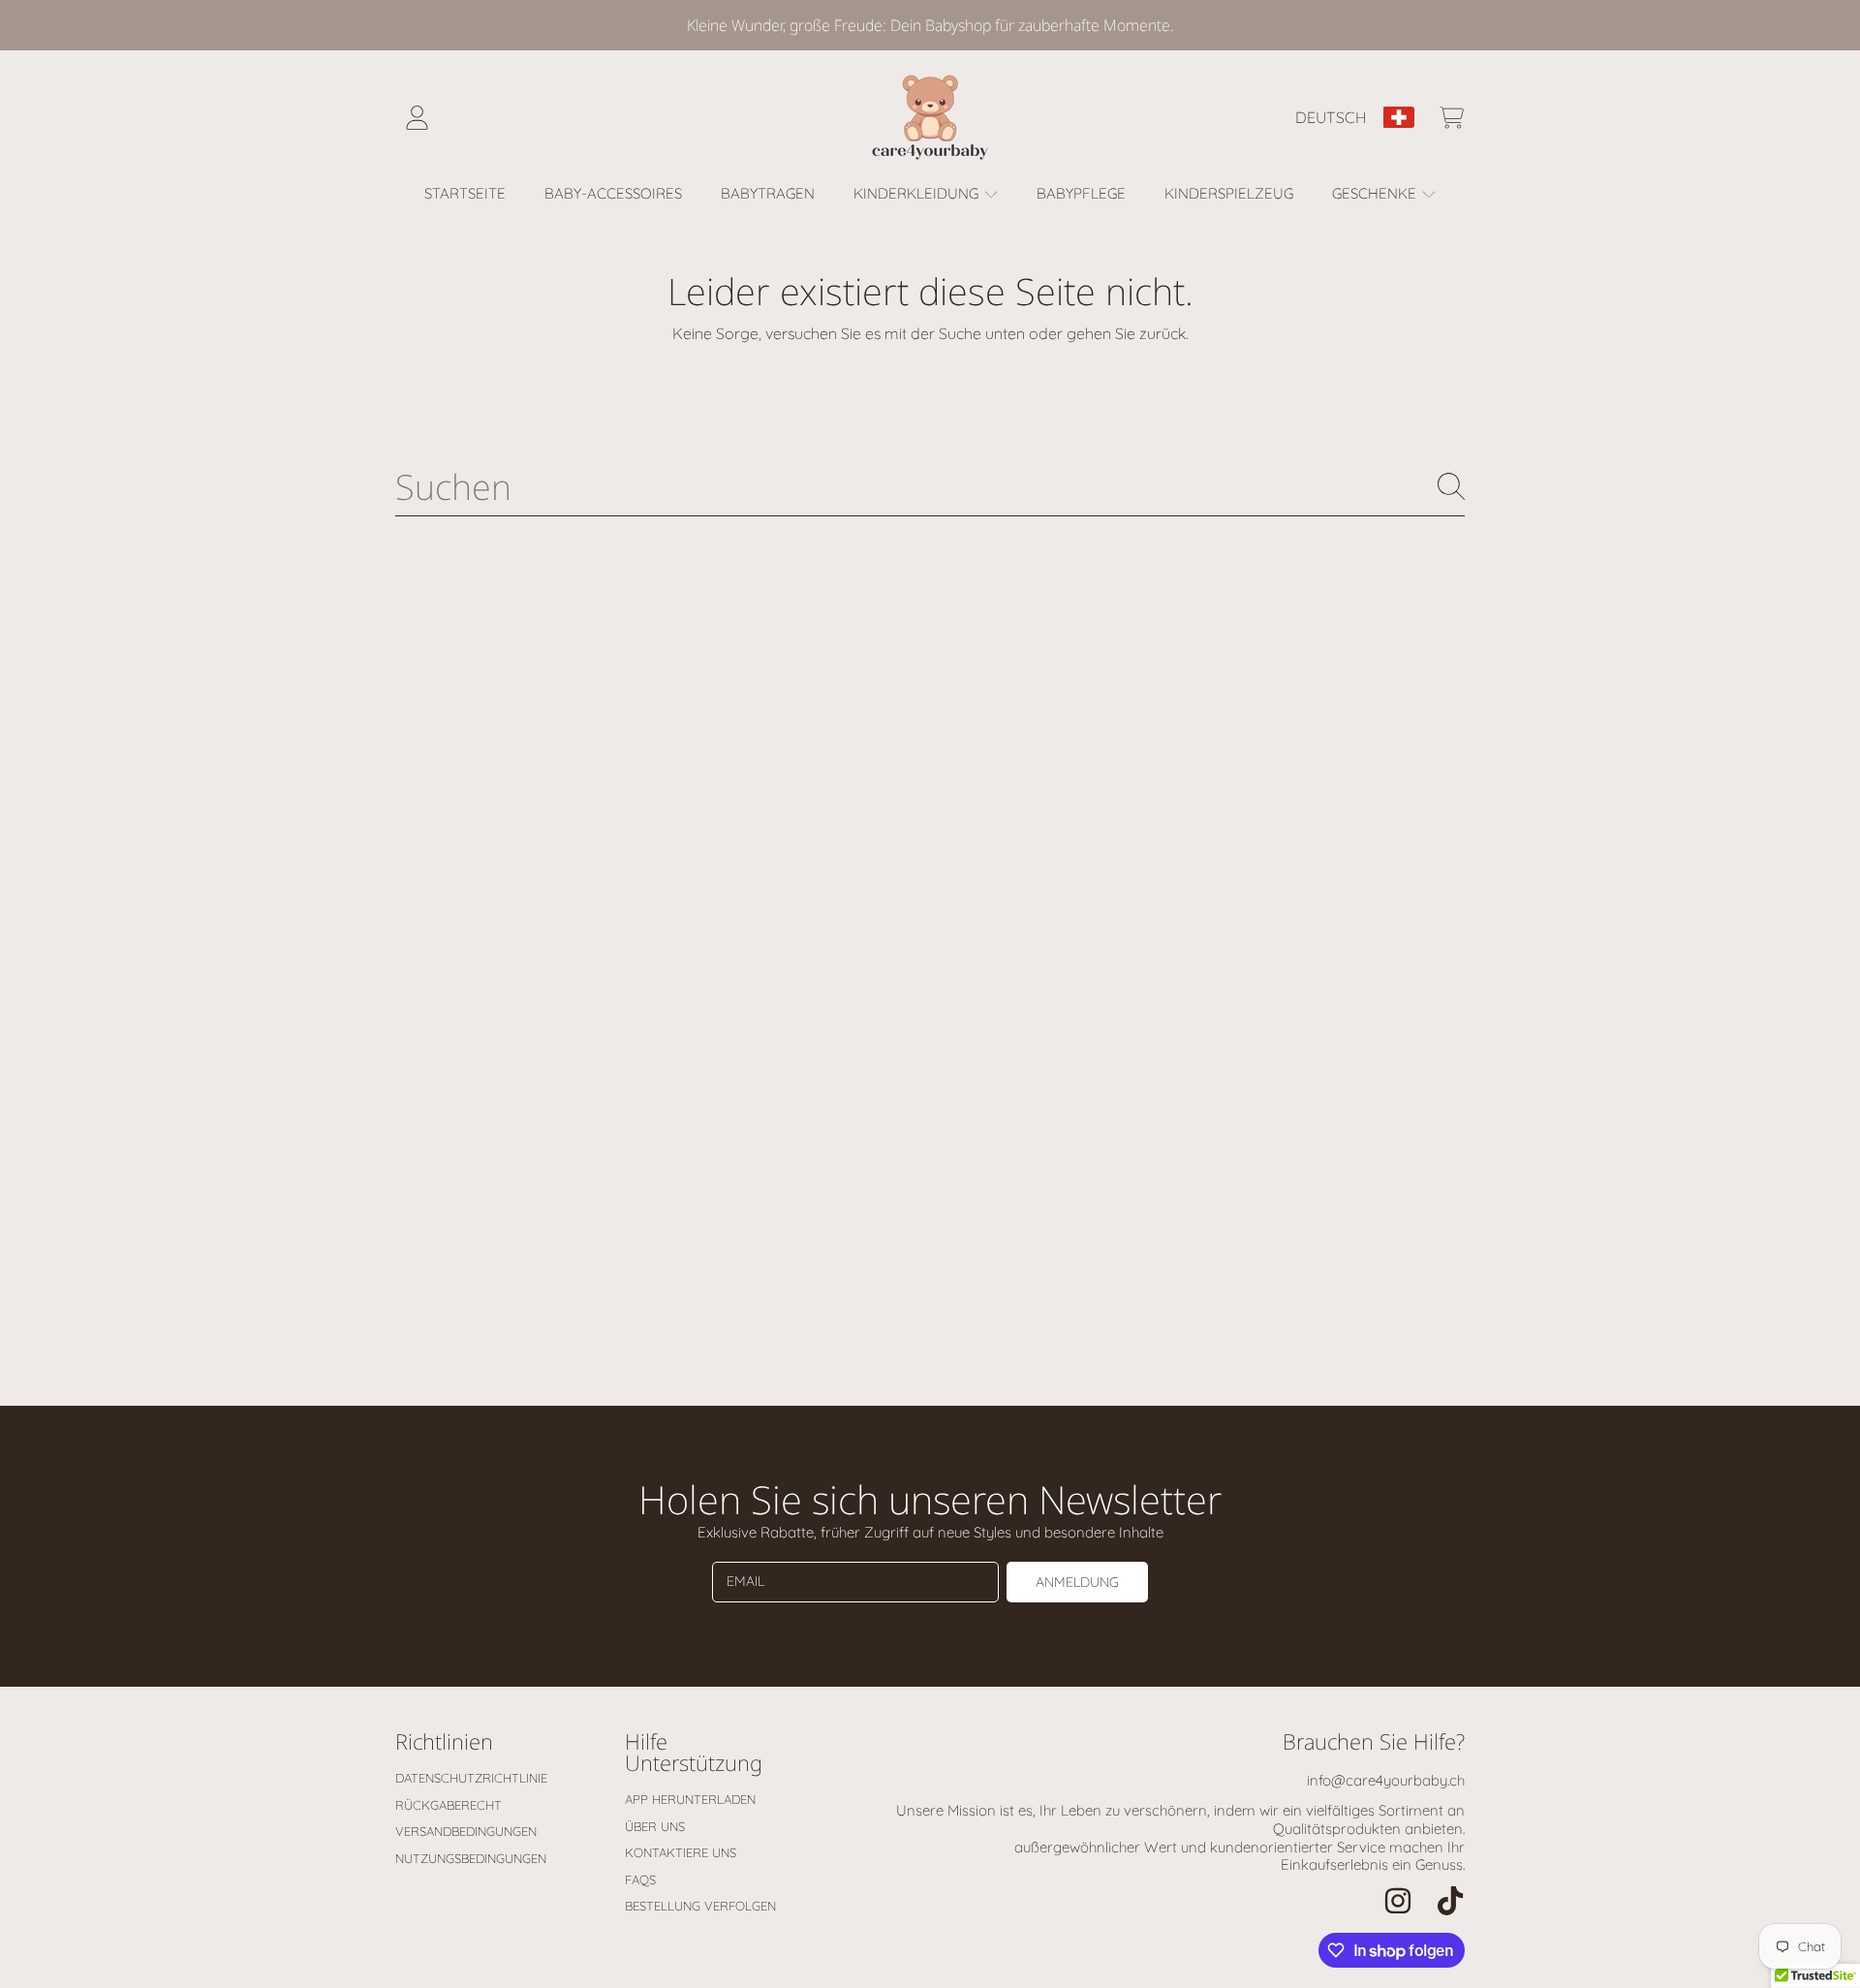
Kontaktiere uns (681, 1852)
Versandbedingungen (466, 1831)
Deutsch (1331, 117)
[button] (1451, 117)
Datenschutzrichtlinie (471, 1778)
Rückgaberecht (449, 1805)
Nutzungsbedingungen (471, 1858)
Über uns (655, 1826)
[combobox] (930, 486)
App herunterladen (690, 1799)
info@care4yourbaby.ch (1386, 1780)
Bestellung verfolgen (700, 1906)
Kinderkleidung (918, 193)
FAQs (640, 1879)
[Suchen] (1451, 486)
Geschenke (1376, 193)
